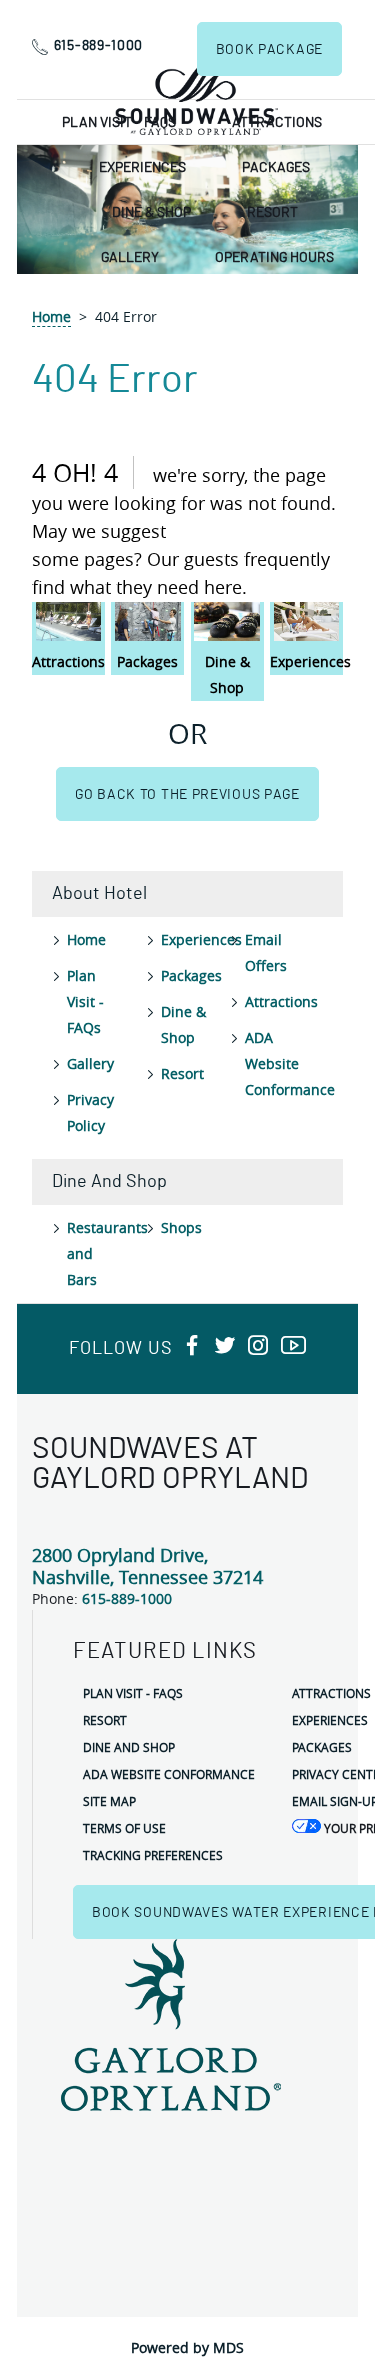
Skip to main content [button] (79, 14)
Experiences (142, 168)
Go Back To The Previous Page (187, 795)
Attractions (277, 123)
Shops (181, 1227)
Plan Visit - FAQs (119, 123)
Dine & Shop (151, 213)
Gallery (130, 258)
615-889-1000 (98, 46)
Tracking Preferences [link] (153, 1855)
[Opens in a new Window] (192, 1346)
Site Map (109, 1801)
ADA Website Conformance (290, 1063)
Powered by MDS (187, 2347)
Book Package (269, 50)
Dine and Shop (129, 1747)
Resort (272, 213)
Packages (276, 168)
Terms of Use (124, 1828)
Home (51, 316)
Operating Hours (274, 258)
